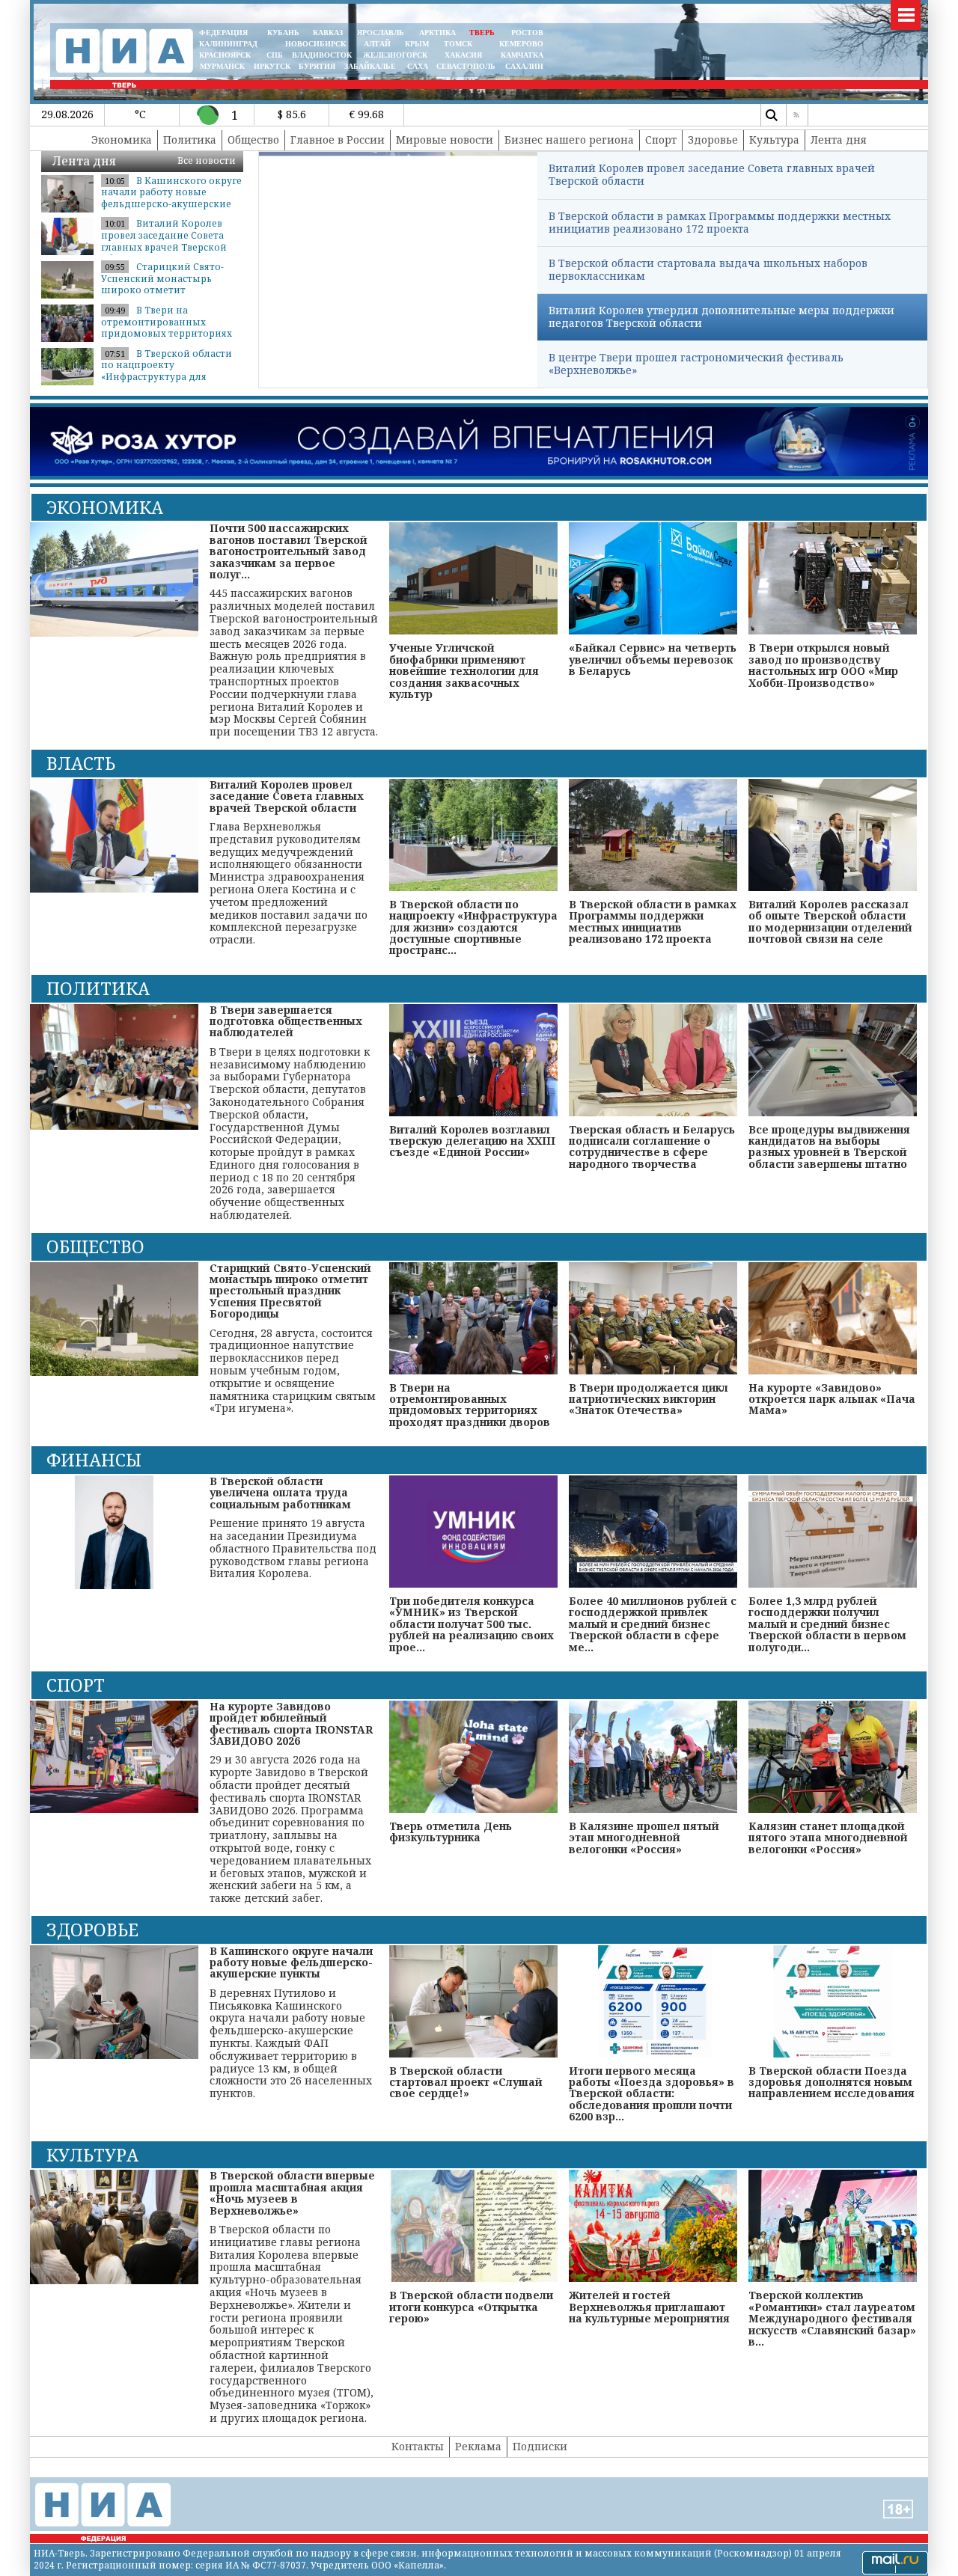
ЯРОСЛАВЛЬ (381, 33)
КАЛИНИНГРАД (228, 44)
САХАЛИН (524, 66)
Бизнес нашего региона (569, 140)
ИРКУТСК (272, 66)
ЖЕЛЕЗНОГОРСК (395, 55)
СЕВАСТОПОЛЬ (466, 66)
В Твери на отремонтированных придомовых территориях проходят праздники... (167, 328)
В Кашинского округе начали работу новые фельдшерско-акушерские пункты (171, 198)
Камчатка (521, 55)
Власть (81, 763)
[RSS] (797, 115)
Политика (190, 140)
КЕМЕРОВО (521, 44)
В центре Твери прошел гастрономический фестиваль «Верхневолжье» (696, 364)
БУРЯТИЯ (317, 66)
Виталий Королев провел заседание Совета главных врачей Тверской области (712, 174)
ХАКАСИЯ (462, 55)
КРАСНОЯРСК (225, 55)
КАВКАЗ (328, 33)
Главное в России (338, 140)
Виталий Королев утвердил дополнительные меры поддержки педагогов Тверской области (721, 316)
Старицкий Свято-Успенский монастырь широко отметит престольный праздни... (162, 284)
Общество (253, 140)
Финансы (94, 1460)
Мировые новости (445, 140)
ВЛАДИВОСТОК (322, 55)
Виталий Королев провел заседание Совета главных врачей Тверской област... (164, 241)
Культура (774, 140)
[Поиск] (772, 115)
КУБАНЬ (283, 33)
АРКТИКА (437, 33)
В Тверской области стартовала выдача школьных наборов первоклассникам (708, 269)
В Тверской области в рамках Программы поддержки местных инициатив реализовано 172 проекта (720, 222)
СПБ (275, 55)
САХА (418, 66)
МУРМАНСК (222, 66)
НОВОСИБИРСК (315, 44)
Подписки (540, 2446)
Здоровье (713, 140)
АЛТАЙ (377, 44)
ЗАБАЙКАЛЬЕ (371, 66)
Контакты (418, 2446)
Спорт (661, 140)
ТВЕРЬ (482, 33)
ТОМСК (460, 44)
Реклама (478, 2446)
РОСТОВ (527, 33)
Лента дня (839, 140)
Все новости (207, 160)
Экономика (122, 140)
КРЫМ (417, 44)
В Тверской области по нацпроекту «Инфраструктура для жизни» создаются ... (167, 371)
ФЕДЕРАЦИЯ (223, 33)
